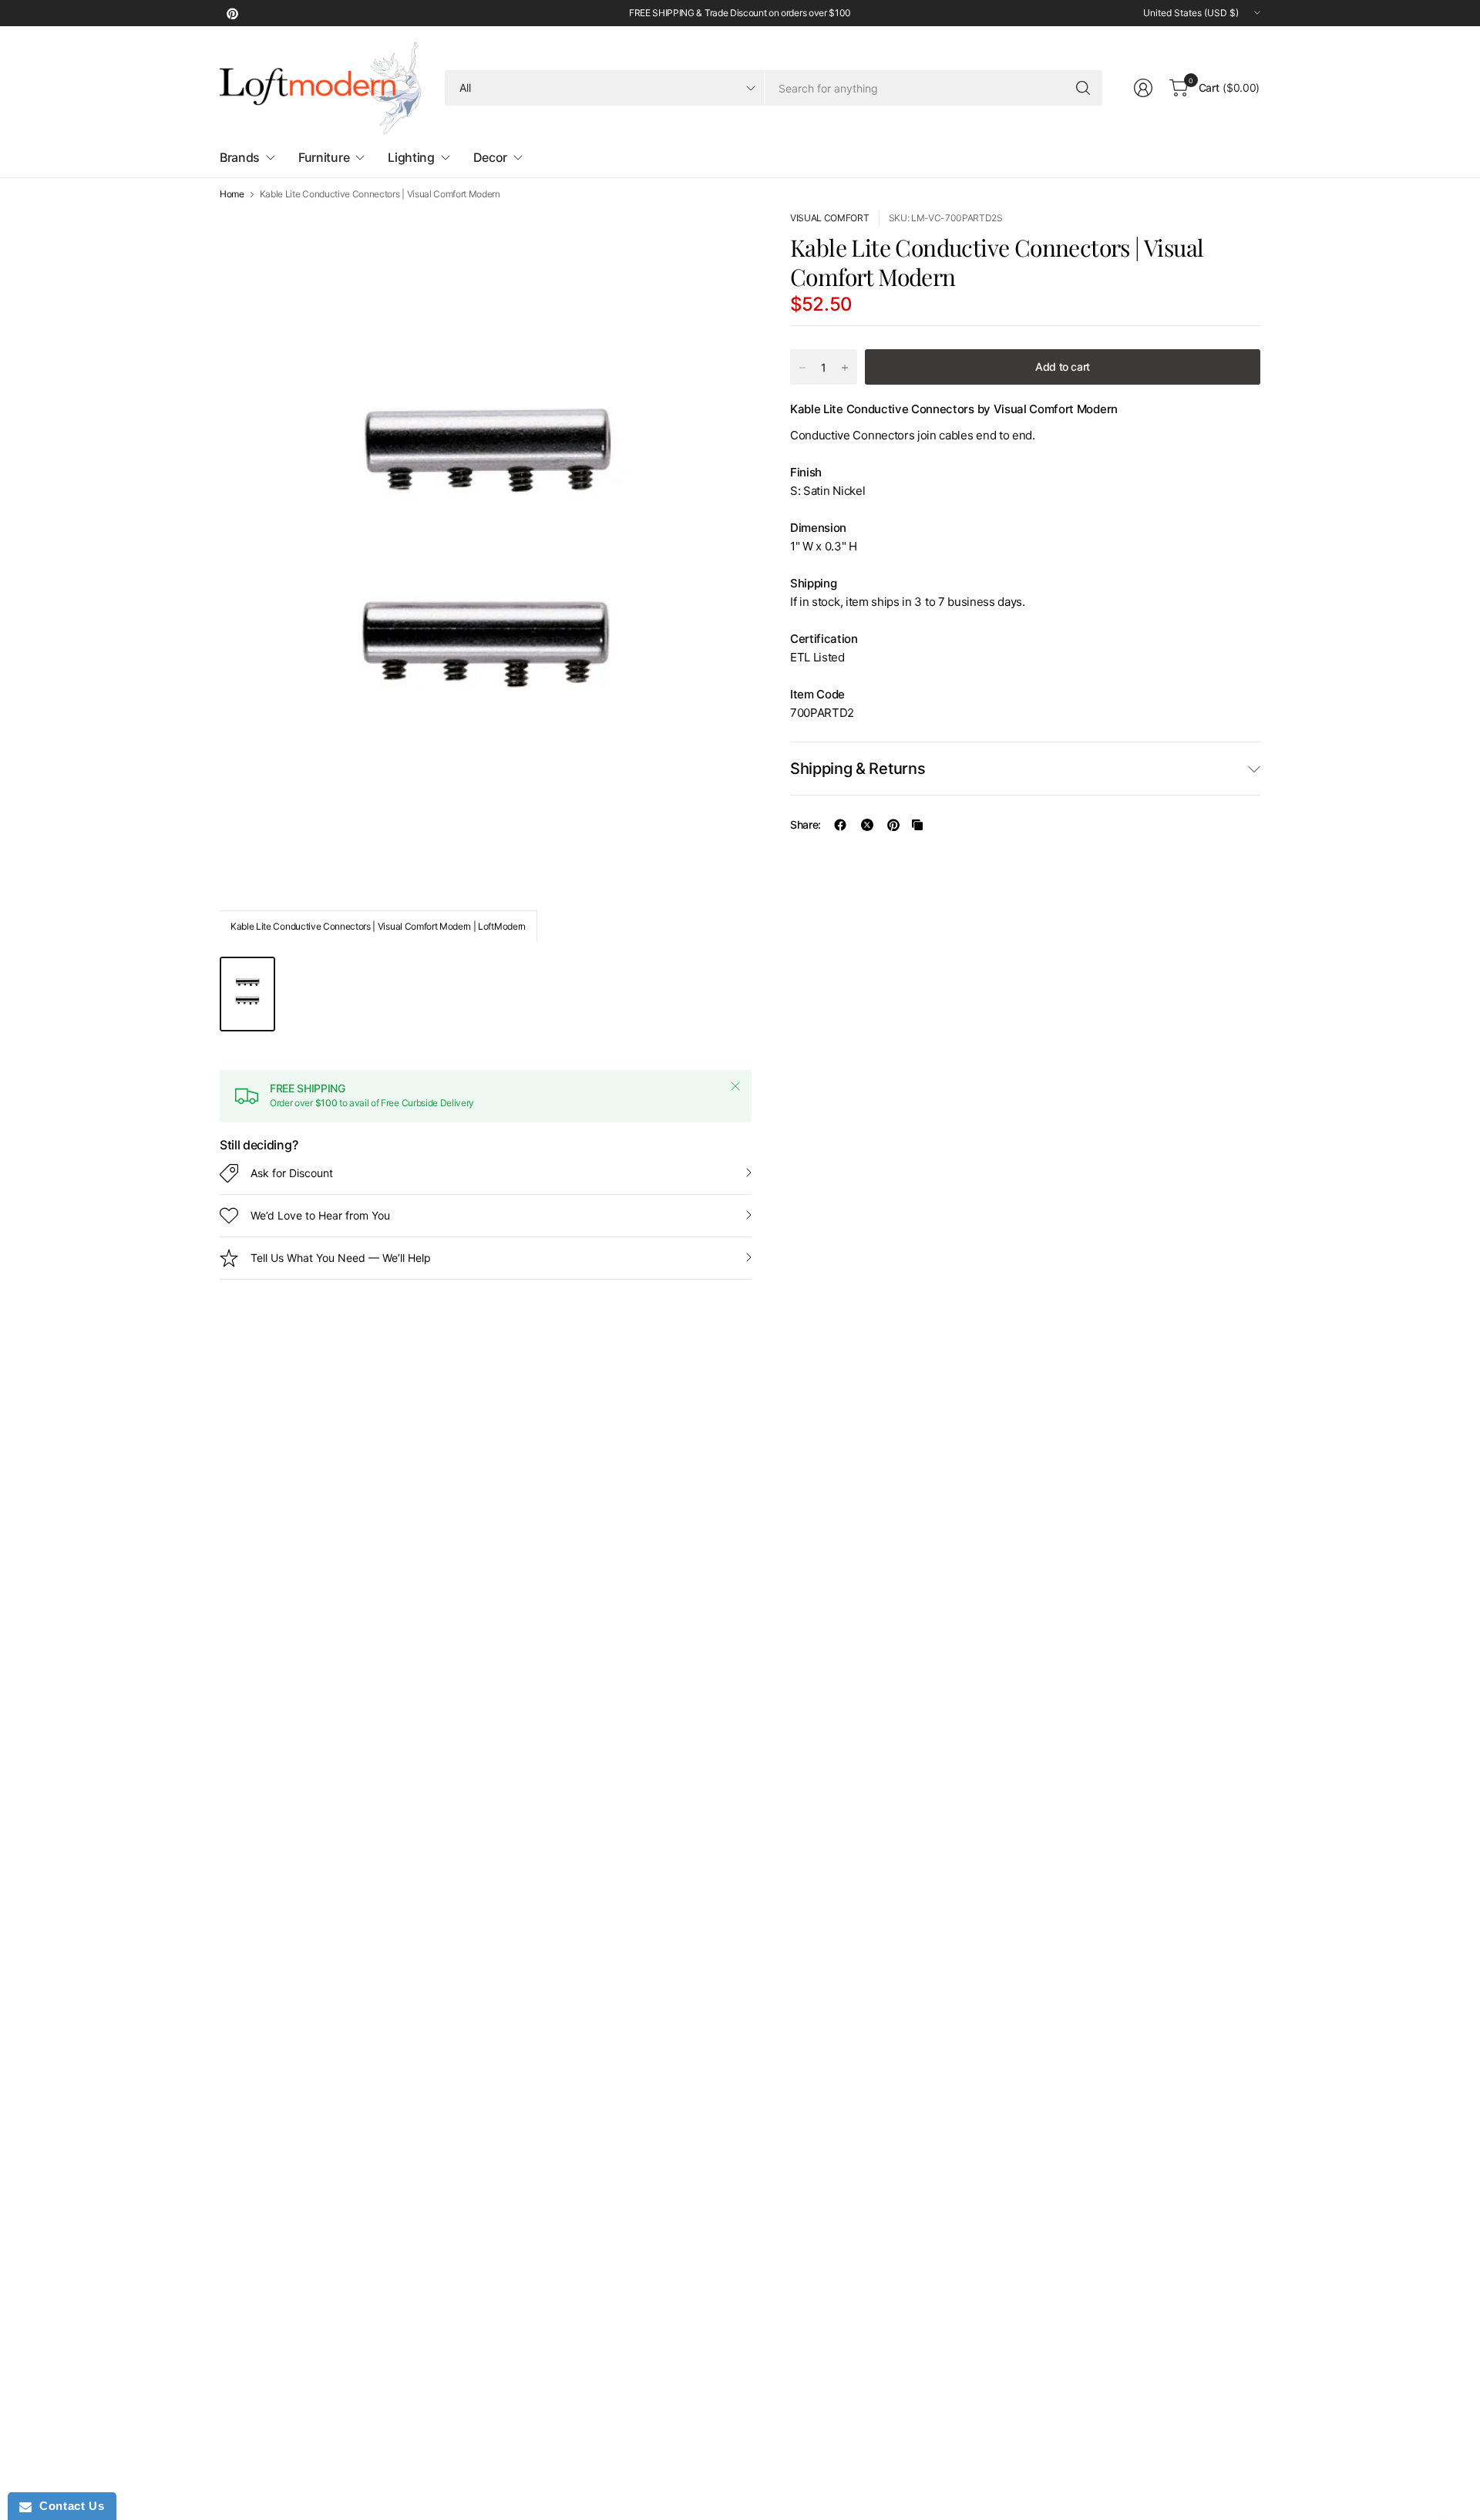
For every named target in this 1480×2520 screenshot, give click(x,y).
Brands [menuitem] (240, 157)
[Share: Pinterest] (893, 825)
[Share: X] (867, 825)
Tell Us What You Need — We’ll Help (341, 1258)
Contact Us (68, 2506)
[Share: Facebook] (840, 825)
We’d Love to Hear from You (320, 1215)
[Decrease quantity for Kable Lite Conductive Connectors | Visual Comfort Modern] (802, 368)
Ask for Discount (292, 1173)
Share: (806, 825)
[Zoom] (722, 240)
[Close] (735, 1086)
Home (232, 194)
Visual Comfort (830, 218)
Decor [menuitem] (490, 157)
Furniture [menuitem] (324, 157)
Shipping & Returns (858, 769)
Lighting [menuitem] (411, 157)
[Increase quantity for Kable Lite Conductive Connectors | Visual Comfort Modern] (845, 368)
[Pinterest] (232, 13)
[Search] (1083, 88)
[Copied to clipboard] (917, 825)
